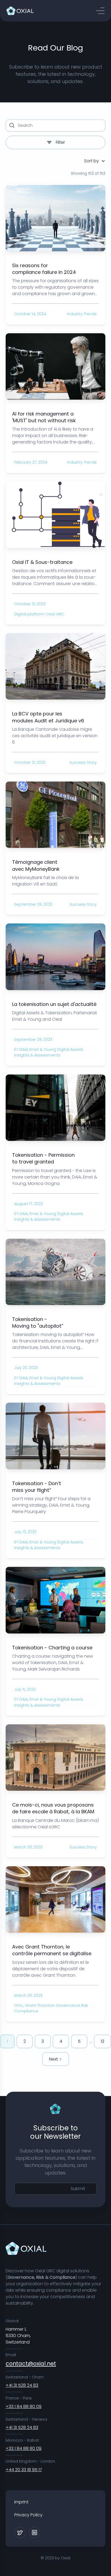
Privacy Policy (28, 2515)
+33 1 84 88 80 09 (24, 2407)
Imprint (21, 2502)
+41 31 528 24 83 (22, 2385)
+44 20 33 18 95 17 (24, 2470)
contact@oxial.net (31, 2364)
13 (103, 2041)
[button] (100, 11)
